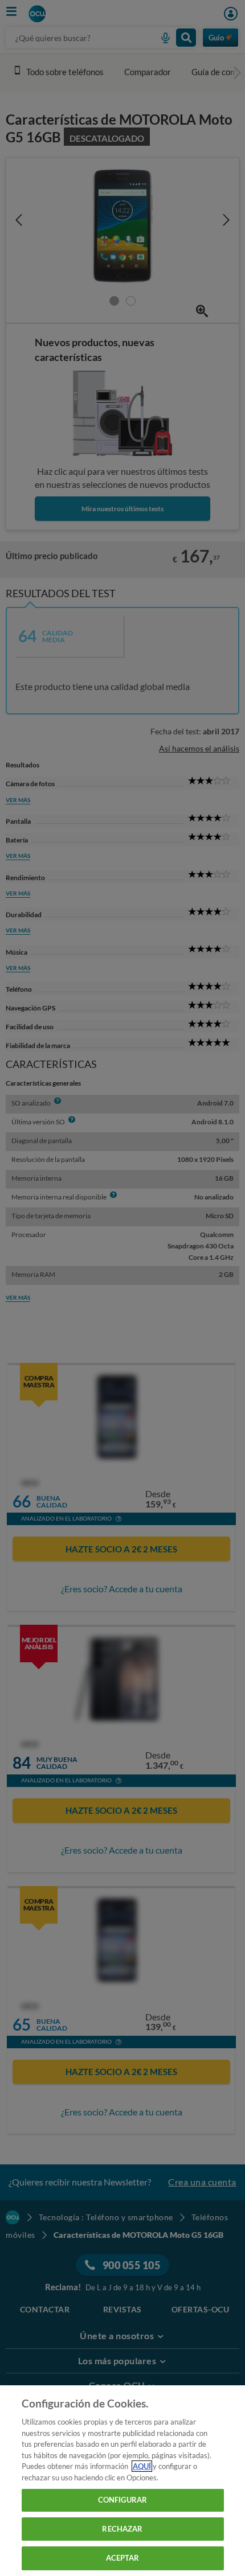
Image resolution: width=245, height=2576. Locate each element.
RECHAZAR (122, 2529)
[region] (122, 2481)
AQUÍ (142, 2466)
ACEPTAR (123, 2558)
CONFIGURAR (122, 2500)
